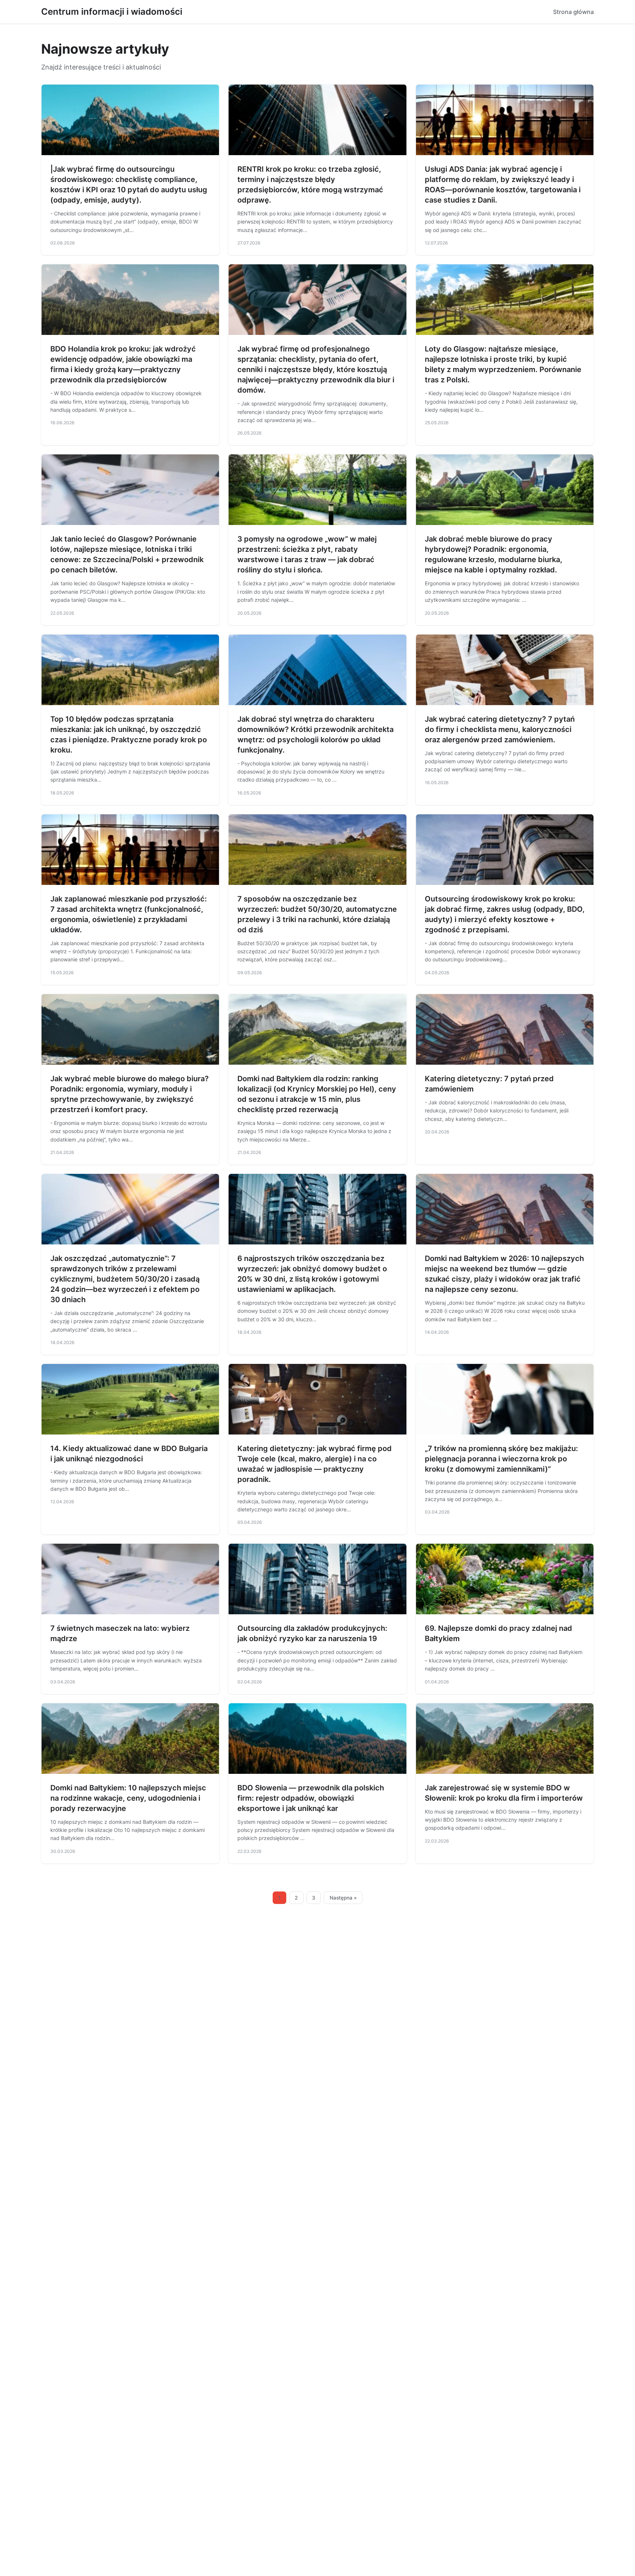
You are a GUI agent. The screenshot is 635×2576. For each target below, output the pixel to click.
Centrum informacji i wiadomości (112, 12)
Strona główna (573, 12)
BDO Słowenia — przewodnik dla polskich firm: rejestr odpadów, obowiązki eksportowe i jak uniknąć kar (311, 1798)
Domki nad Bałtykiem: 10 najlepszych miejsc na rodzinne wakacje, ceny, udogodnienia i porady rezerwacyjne (128, 1798)
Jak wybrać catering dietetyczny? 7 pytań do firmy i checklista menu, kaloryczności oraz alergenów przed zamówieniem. (500, 729)
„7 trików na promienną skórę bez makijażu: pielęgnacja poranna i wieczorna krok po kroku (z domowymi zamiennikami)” (501, 1459)
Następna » (343, 1898)
